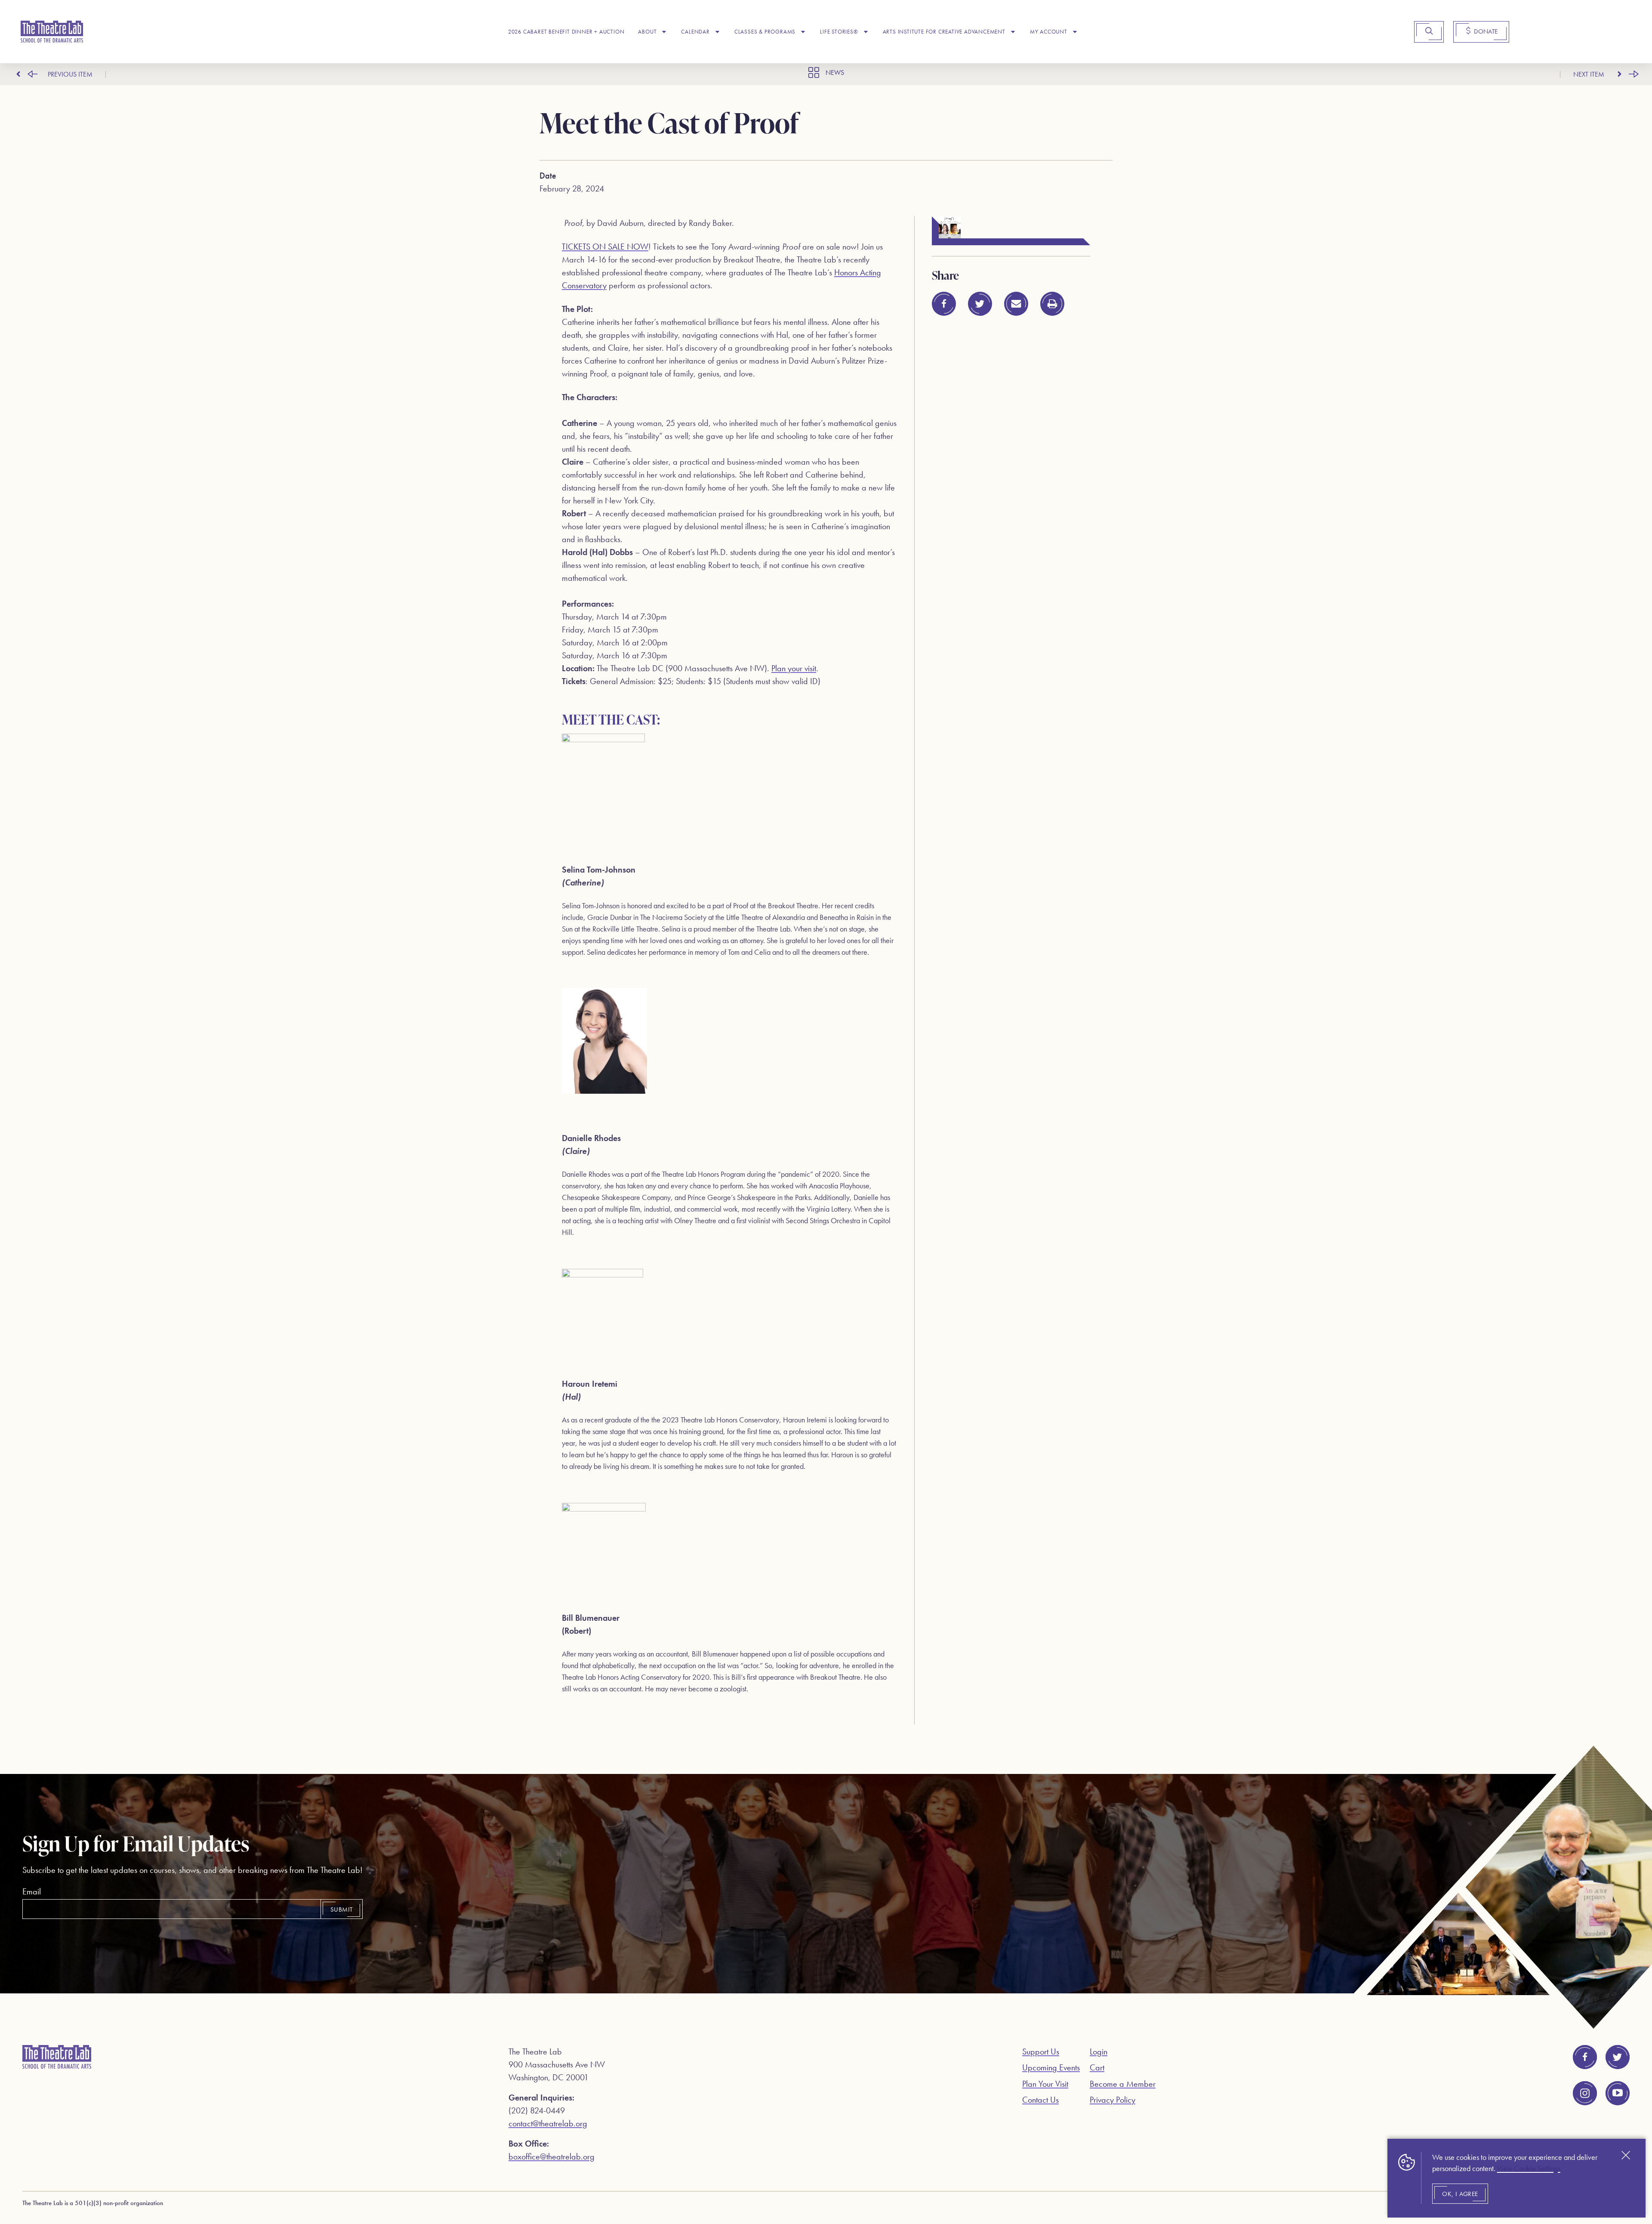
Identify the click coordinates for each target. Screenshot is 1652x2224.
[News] (814, 72)
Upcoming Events (1051, 2067)
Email (32, 1891)
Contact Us (1040, 2100)
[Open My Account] (1075, 32)
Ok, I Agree (1460, 2194)
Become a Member (1123, 2084)
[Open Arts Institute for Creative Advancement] (1013, 32)
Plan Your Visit (1045, 2084)
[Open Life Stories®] (866, 32)
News (835, 72)
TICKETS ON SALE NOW (605, 247)
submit (341, 1909)
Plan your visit (794, 668)
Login (1099, 2051)
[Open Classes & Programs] (803, 32)
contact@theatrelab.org (548, 2123)
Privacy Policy (1113, 2100)
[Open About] (664, 32)
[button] (944, 304)
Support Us (1041, 2051)
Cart (1097, 2067)
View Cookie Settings (1529, 2168)
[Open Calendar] (717, 32)
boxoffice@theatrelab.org (552, 2156)
